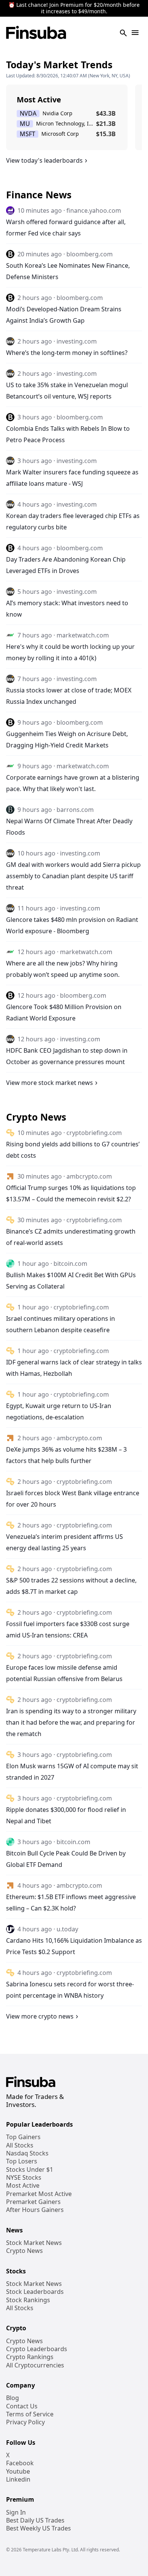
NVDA (28, 114)
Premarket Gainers (33, 2202)
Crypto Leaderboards (37, 2349)
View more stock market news (50, 1083)
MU (25, 124)
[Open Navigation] (135, 33)
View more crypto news (40, 2016)
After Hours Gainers (35, 2210)
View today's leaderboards (44, 160)
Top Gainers (23, 2137)
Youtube (18, 2472)
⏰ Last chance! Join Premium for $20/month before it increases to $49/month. (74, 8)
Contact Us (22, 2406)
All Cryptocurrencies (35, 2365)
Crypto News (24, 2251)
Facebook (20, 2463)
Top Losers (22, 2161)
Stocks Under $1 (30, 2170)
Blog (13, 2398)
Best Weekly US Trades (39, 2528)
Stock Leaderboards (35, 2292)
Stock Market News (34, 2243)
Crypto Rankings (30, 2357)
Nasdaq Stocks (27, 2153)
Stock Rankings (28, 2300)
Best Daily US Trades (35, 2520)
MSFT (28, 134)
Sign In (16, 2512)
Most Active (23, 2186)
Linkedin (18, 2479)
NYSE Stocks (24, 2178)
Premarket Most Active (39, 2194)
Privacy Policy (25, 2422)
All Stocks (20, 2145)
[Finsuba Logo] (36, 33)
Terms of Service (30, 2414)
